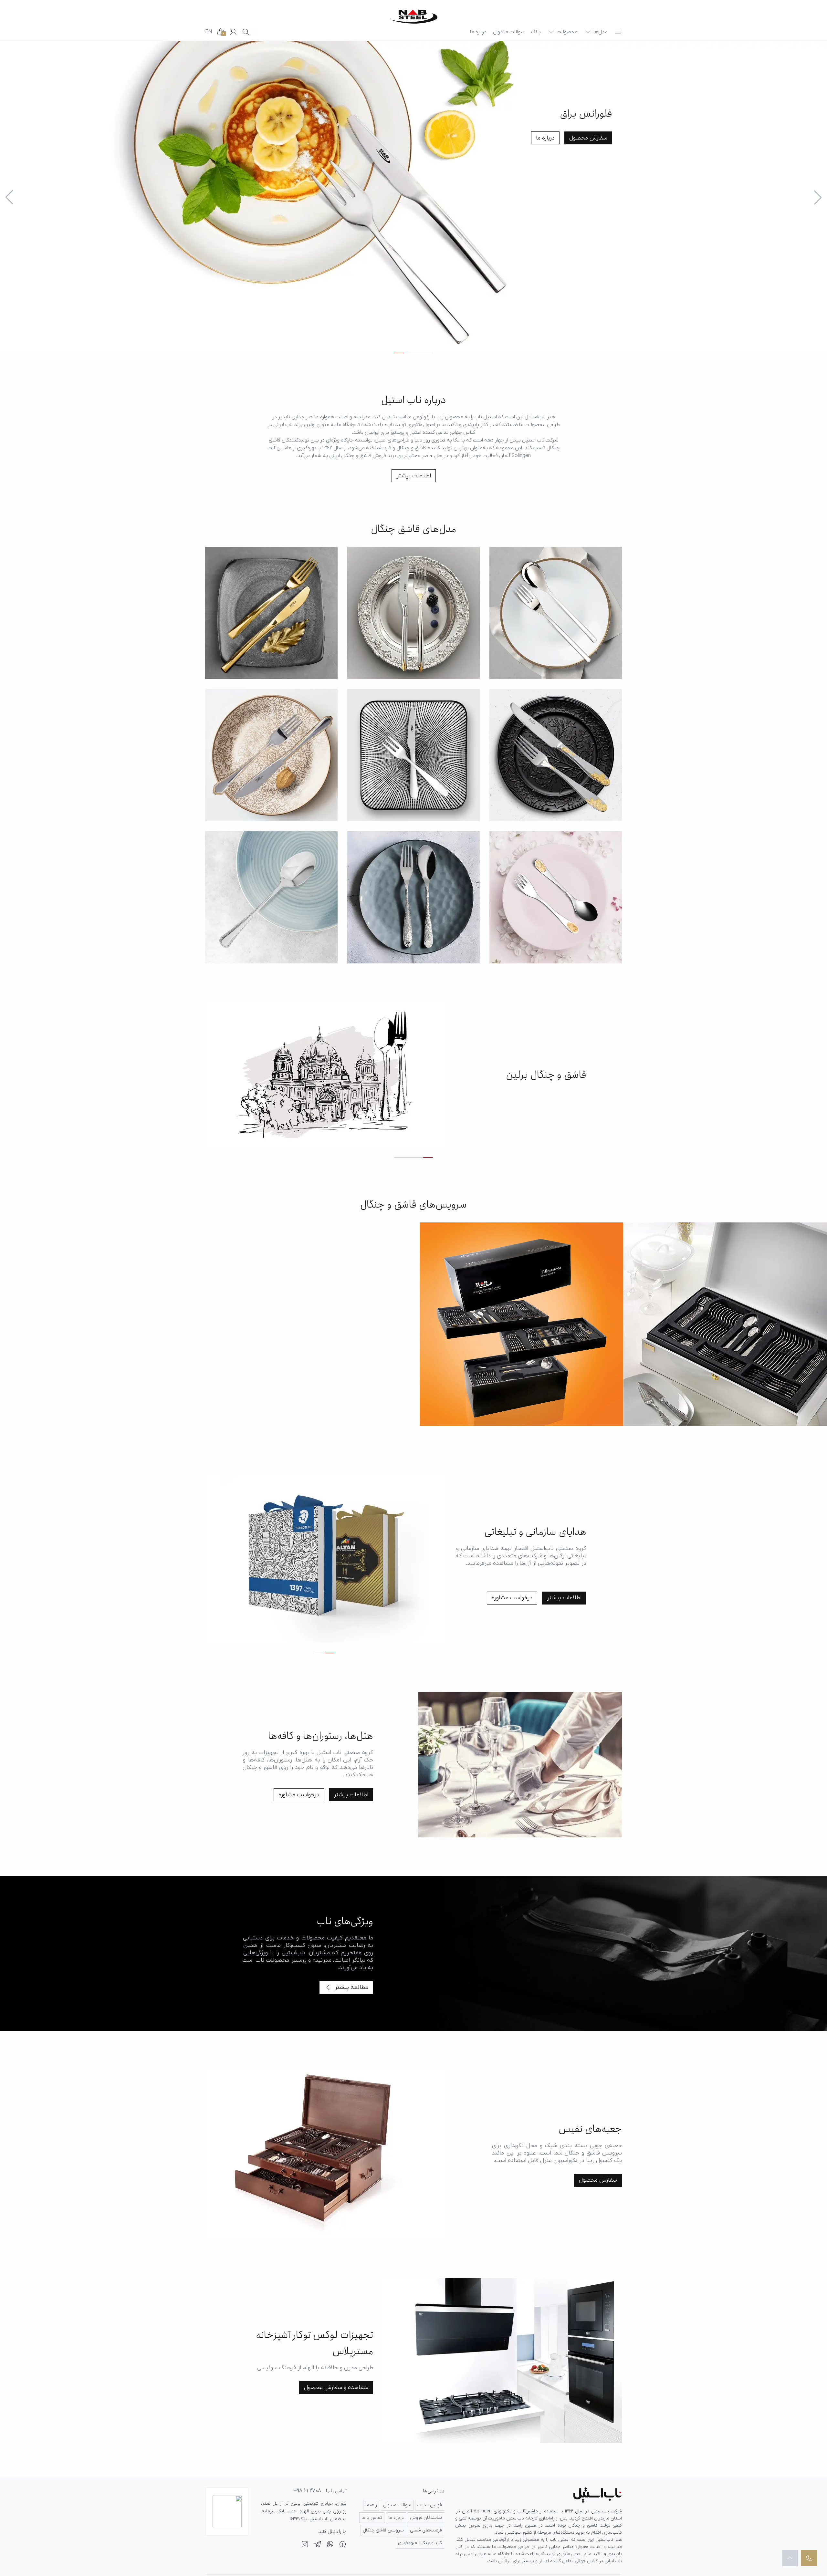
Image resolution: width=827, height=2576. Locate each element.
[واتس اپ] (330, 2545)
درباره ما (545, 138)
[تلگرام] (318, 2545)
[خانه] (414, 17)
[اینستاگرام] (305, 2545)
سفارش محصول (588, 138)
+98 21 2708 (307, 2491)
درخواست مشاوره (512, 1598)
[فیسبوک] (343, 2545)
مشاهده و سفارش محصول (336, 2388)
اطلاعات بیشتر (414, 476)
